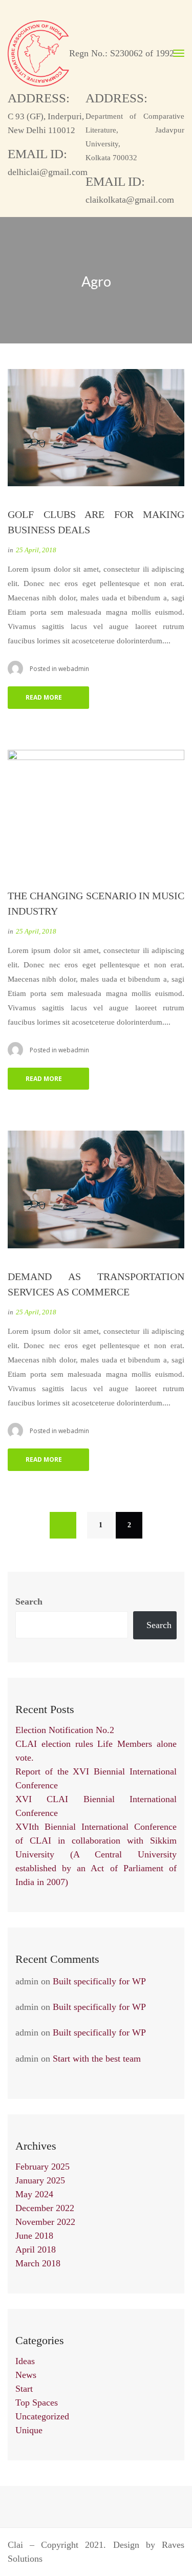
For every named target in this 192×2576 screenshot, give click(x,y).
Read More (44, 697)
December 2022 (45, 2208)
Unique (29, 2430)
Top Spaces (37, 2402)
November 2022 (45, 2222)
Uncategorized (42, 2416)
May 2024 (34, 2194)
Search (29, 1601)
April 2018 (36, 2249)
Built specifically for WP (99, 1981)
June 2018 (34, 2236)
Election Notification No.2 (65, 1730)
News (26, 2375)
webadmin (74, 669)
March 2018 (38, 2263)
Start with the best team (97, 2059)
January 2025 (40, 2180)
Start (24, 2389)
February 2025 (42, 2167)
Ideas (25, 2361)
